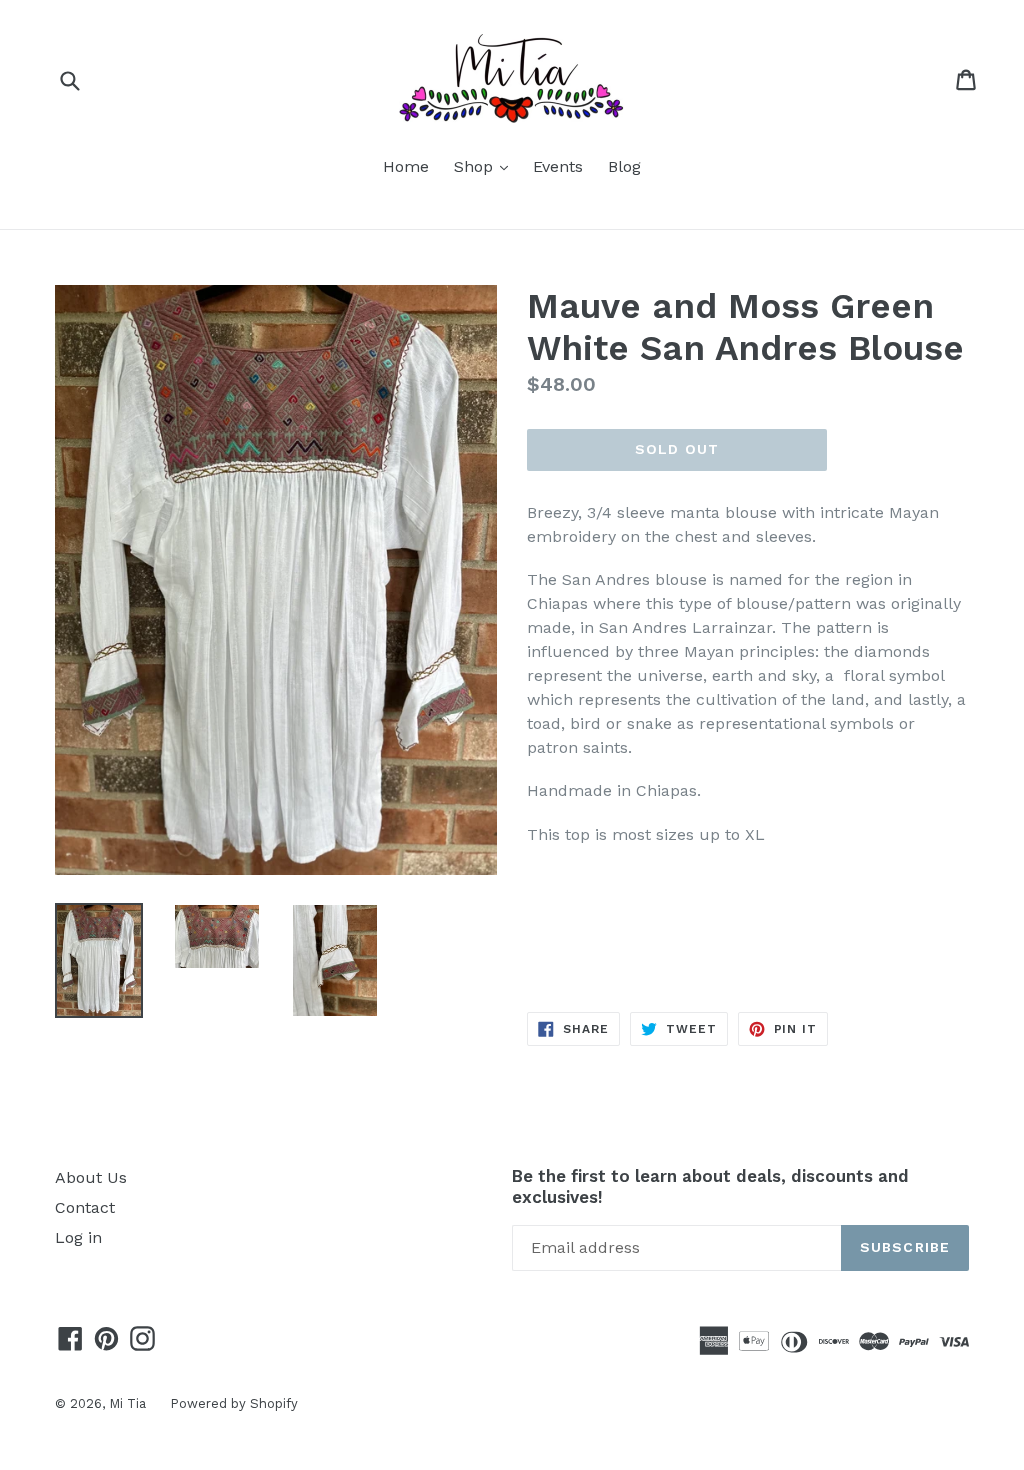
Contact (85, 1207)
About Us (91, 1177)
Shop (486, 166)
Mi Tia (129, 1403)
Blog (624, 166)
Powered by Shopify (234, 1403)
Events (558, 166)
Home (406, 166)
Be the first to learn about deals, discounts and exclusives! (710, 1186)
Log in (78, 1237)
